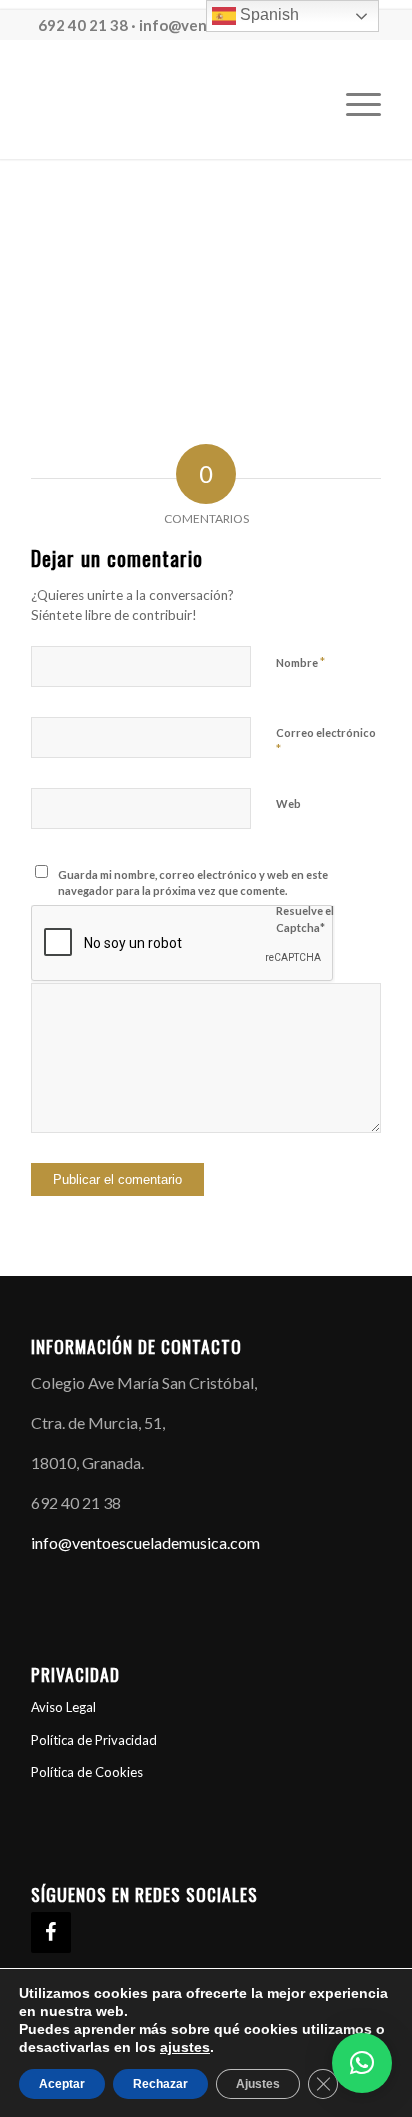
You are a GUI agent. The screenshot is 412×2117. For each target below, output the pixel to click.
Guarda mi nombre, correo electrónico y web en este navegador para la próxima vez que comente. (193, 883)
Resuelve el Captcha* (305, 919)
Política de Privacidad (94, 1740)
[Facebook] (51, 1932)
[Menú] (353, 104)
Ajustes (258, 2084)
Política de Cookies (87, 1772)
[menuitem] (353, 104)
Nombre (300, 662)
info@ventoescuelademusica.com (145, 1542)
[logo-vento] (171, 104)
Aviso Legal (63, 1707)
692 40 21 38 (83, 25)
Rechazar (160, 2084)
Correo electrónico (326, 742)
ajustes (185, 2047)
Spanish (267, 14)
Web (288, 803)
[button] (362, 2063)
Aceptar (62, 2084)
